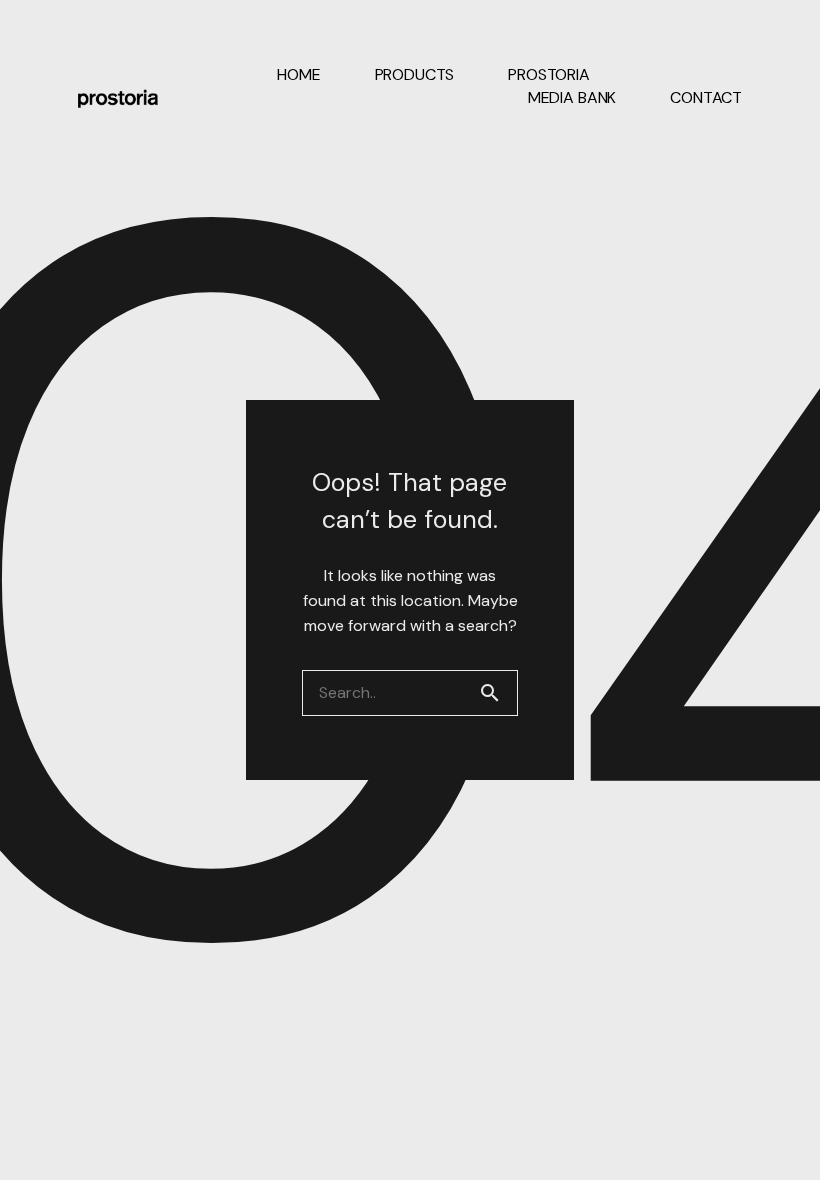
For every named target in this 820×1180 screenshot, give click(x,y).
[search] (498, 693)
